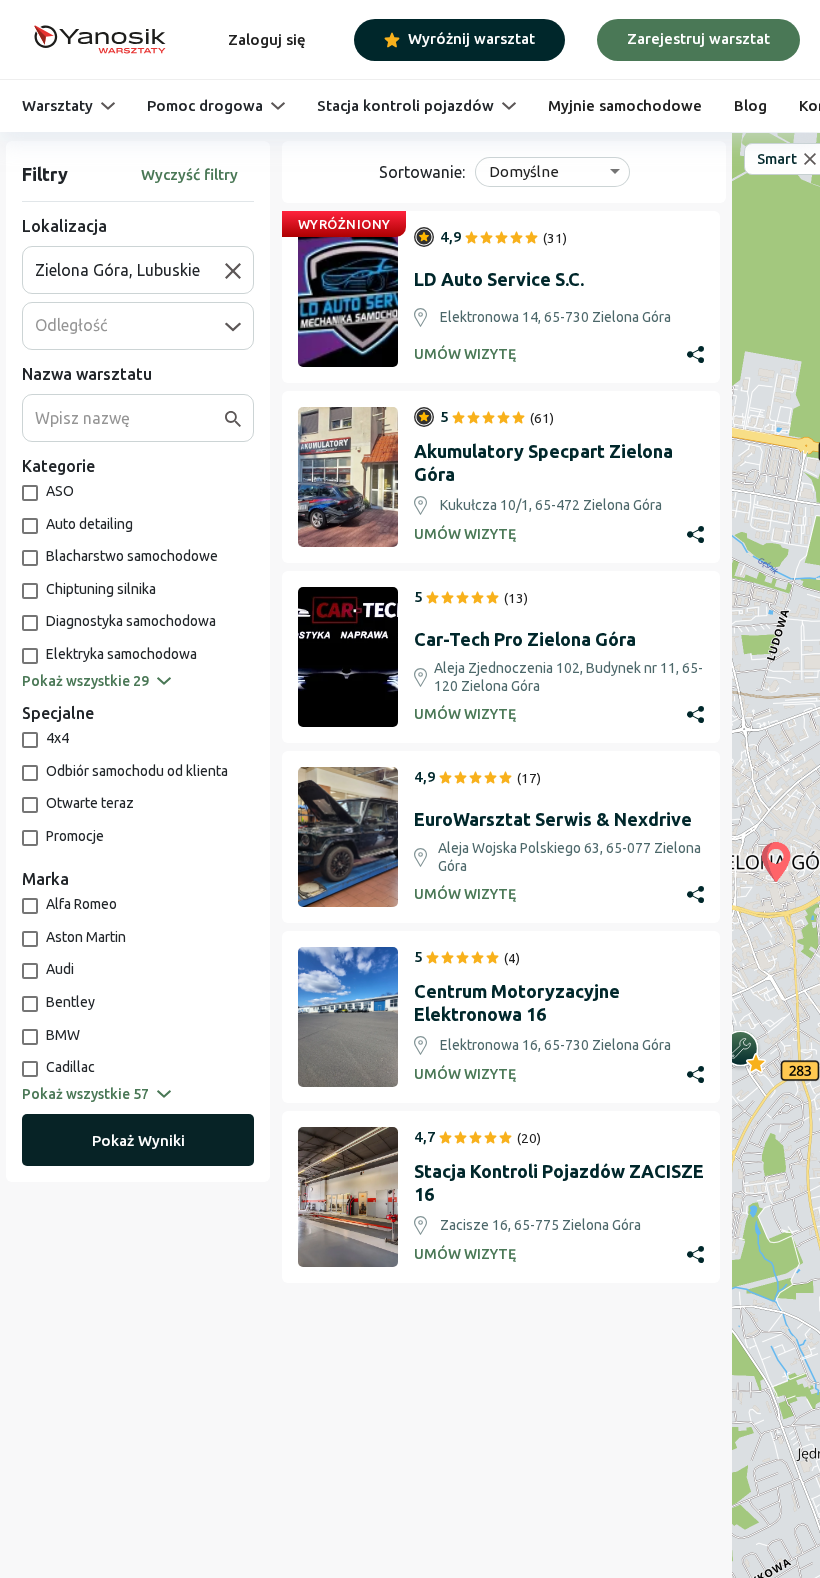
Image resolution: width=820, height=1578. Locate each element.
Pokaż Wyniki (138, 1140)
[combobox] (130, 270)
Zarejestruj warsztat (698, 38)
